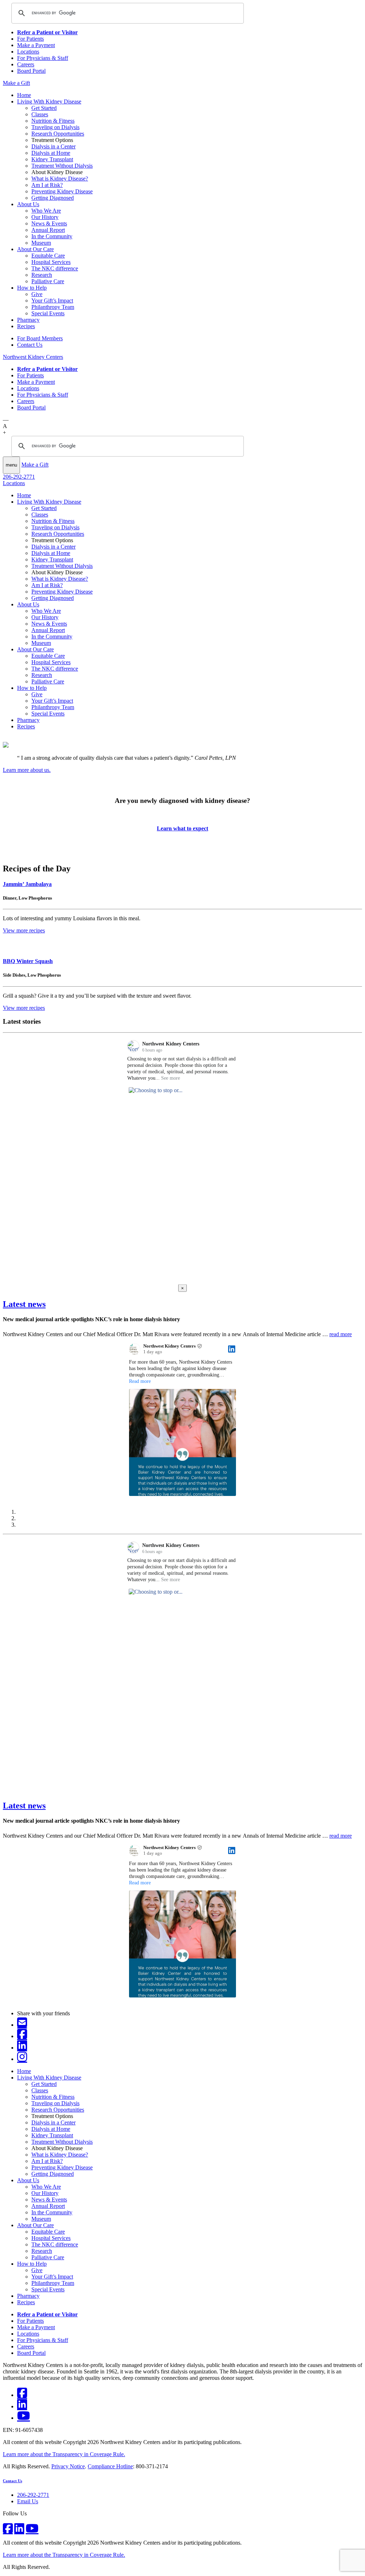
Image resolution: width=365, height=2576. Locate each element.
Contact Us (30, 345)
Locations (28, 52)
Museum (41, 243)
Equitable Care (48, 256)
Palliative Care (48, 281)
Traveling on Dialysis (55, 127)
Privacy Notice (68, 2466)
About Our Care (35, 249)
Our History (45, 217)
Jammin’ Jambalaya (27, 884)
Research (42, 275)
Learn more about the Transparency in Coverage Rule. (64, 2454)
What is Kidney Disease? (60, 179)
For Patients (30, 39)
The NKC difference (55, 268)
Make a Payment (36, 45)
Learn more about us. (27, 770)
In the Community (52, 236)
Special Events (48, 313)
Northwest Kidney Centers (33, 357)
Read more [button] (140, 1381)
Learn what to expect (182, 828)
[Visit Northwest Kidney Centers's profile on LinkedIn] (136, 1349)
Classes (40, 114)
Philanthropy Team (53, 307)
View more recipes (24, 930)
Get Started (44, 108)
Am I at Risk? (47, 185)
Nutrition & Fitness (53, 121)
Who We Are (46, 211)
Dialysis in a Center (53, 146)
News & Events (49, 223)
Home (24, 95)
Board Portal (31, 71)
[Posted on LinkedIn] (232, 1349)
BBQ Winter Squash (28, 961)
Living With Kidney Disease (49, 101)
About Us (28, 204)
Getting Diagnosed (53, 198)
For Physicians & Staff (43, 58)
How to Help (32, 288)
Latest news (24, 1304)
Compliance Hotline (110, 2466)
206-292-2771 (19, 477)
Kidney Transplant (52, 159)
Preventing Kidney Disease (62, 191)
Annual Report (48, 230)
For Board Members (40, 338)
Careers (26, 64)
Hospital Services (51, 262)
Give (37, 294)
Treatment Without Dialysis (62, 166)
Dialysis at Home (51, 153)
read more (341, 1334)
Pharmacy (28, 320)
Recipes (26, 326)
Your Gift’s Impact (52, 301)
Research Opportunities (58, 134)
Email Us (28, 2501)
